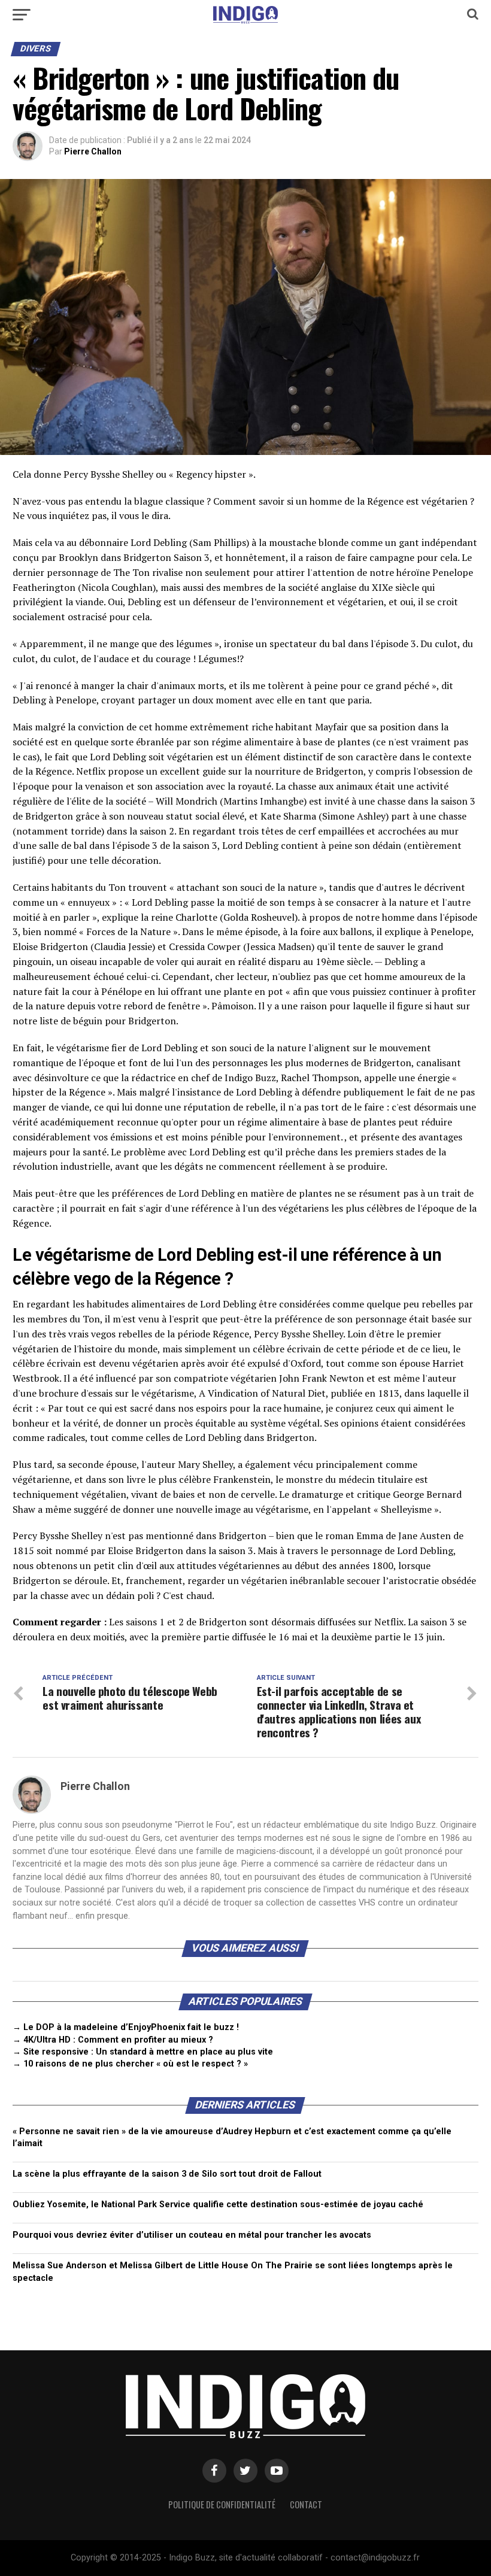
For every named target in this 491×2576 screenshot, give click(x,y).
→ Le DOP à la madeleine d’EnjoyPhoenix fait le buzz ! (126, 2027)
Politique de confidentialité (222, 2504)
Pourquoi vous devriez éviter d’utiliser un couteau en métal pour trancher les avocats (192, 2235)
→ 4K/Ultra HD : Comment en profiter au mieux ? (113, 2040)
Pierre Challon (93, 151)
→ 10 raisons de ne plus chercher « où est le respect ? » (130, 2064)
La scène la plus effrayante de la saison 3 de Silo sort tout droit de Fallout (167, 2174)
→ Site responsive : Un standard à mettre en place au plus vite (143, 2052)
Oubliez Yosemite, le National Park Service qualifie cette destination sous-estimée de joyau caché (218, 2205)
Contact (306, 2504)
